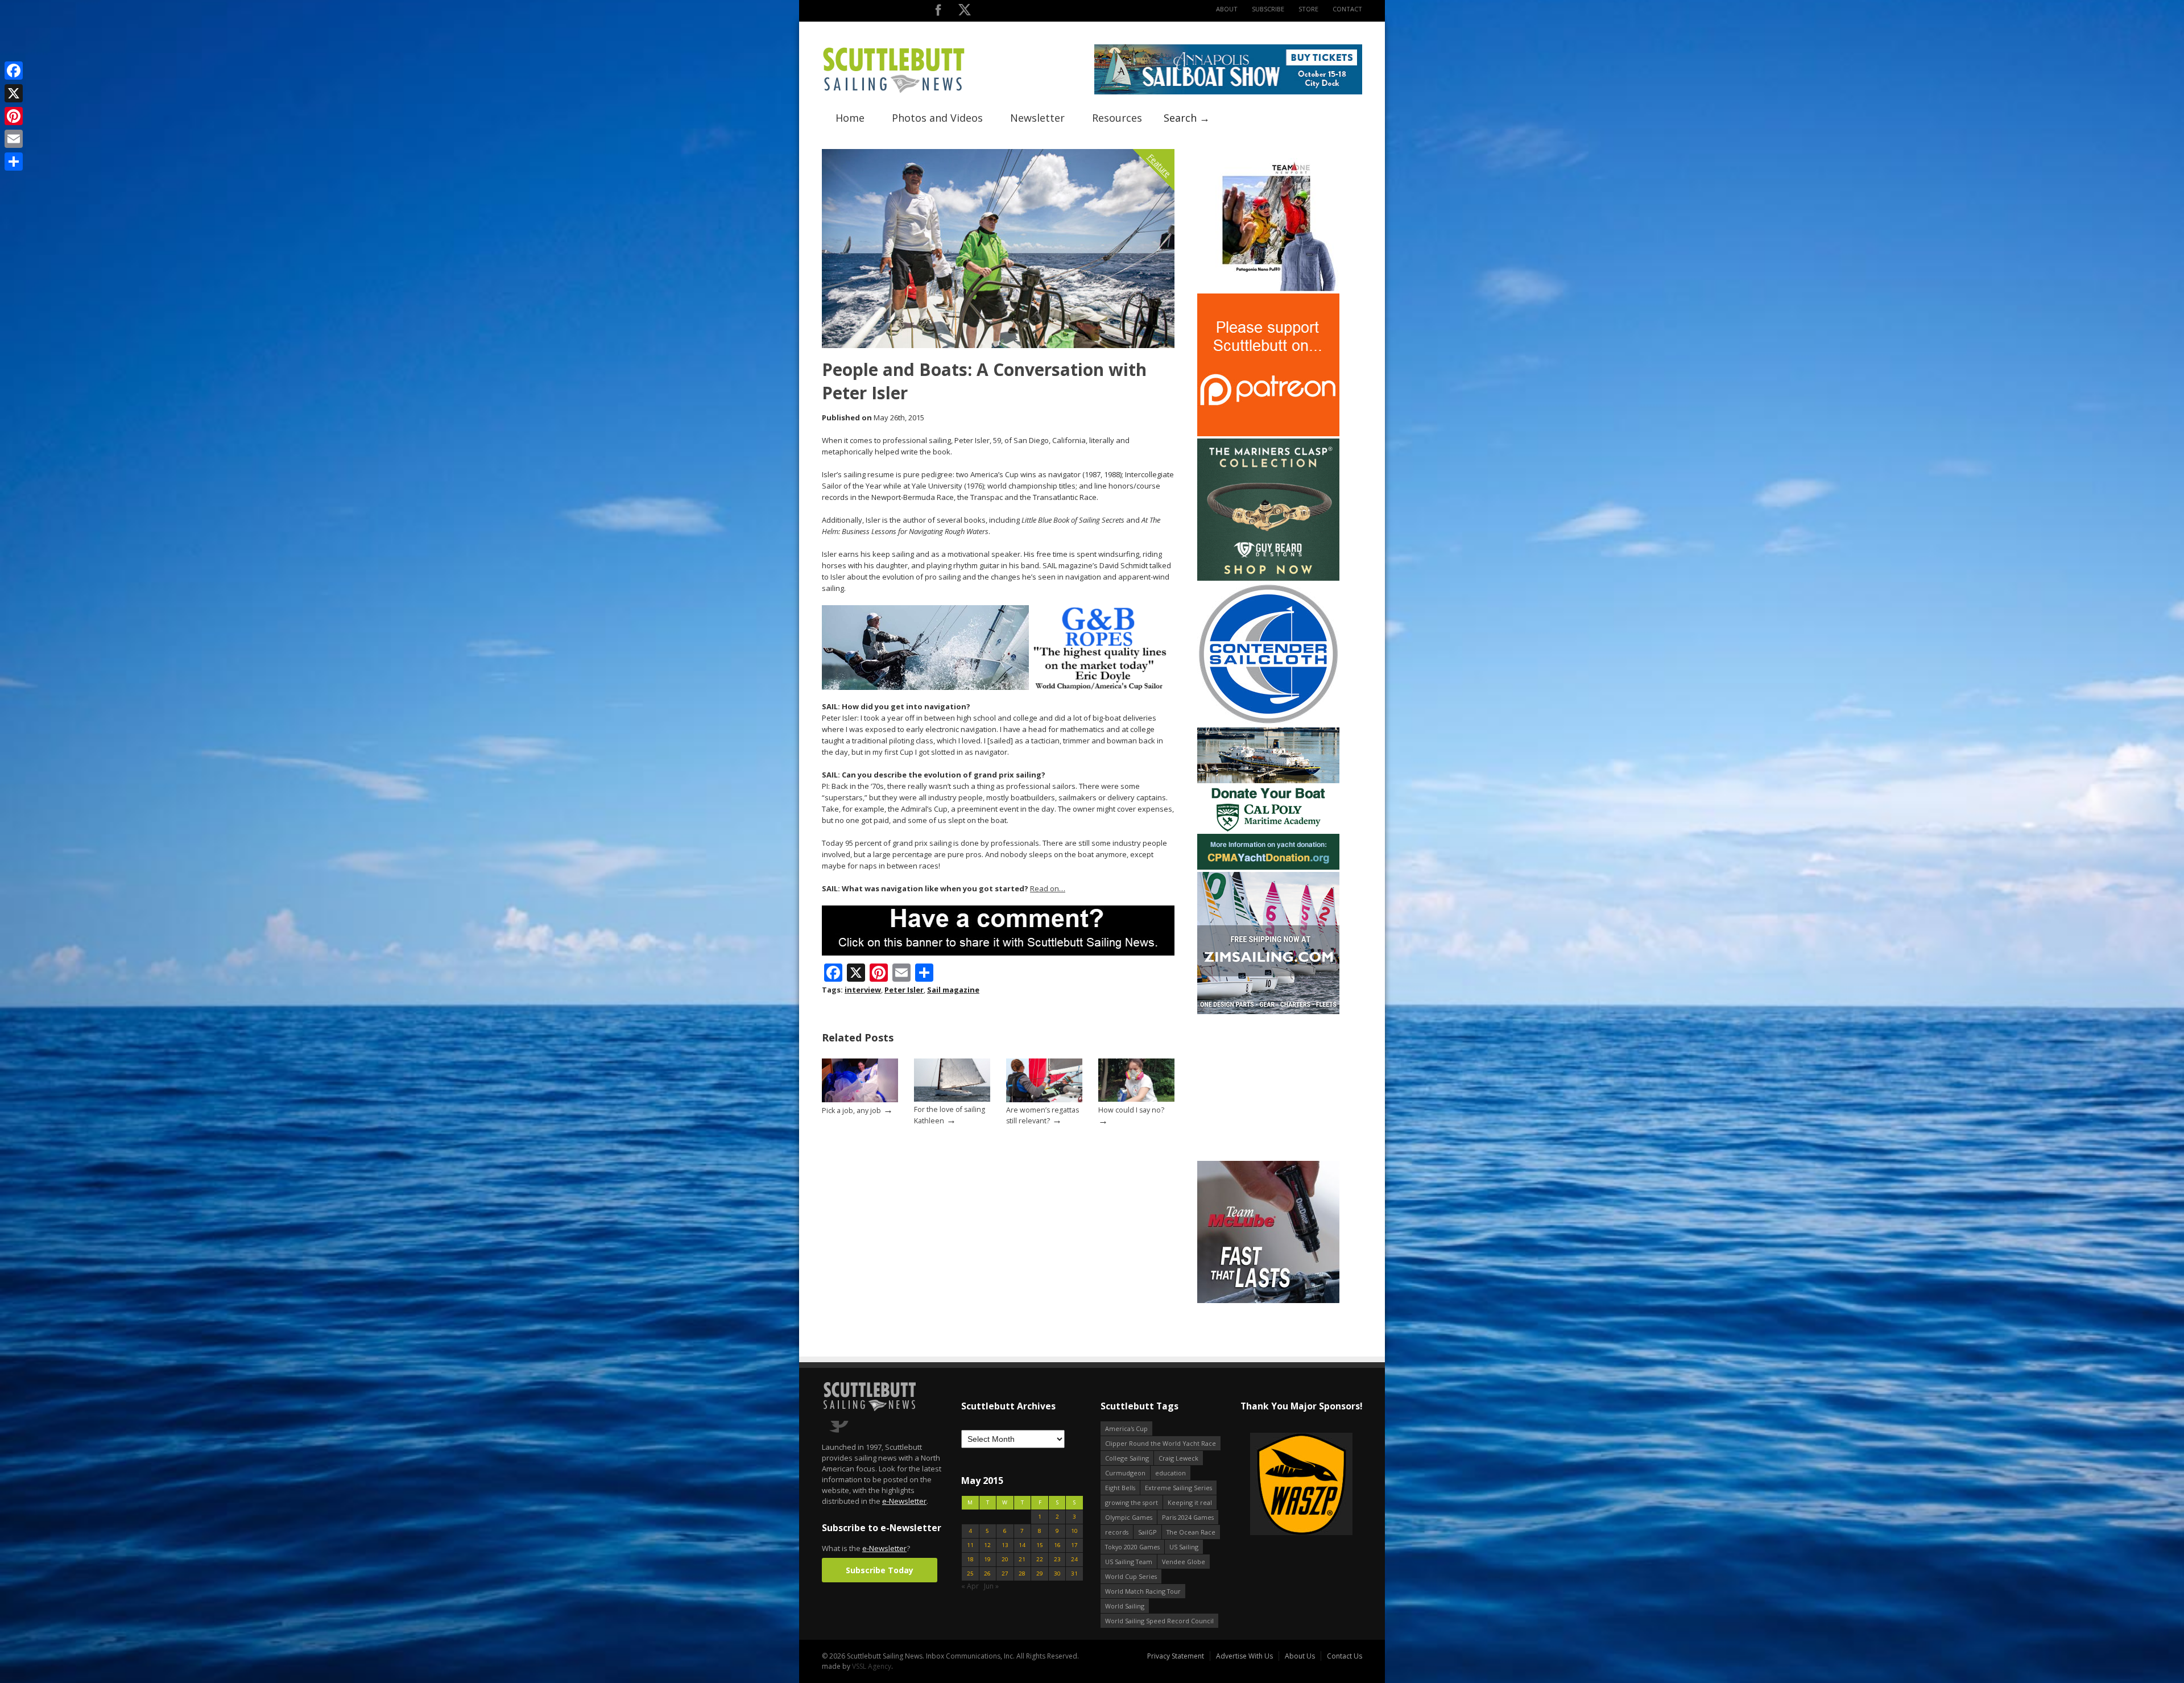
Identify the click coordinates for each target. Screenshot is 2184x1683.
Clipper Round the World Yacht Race (1161, 1443)
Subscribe (1268, 9)
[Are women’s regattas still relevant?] (1044, 1100)
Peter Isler (904, 990)
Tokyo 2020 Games (1132, 1547)
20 (1005, 1559)
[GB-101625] (998, 687)
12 (987, 1545)
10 (1074, 1531)
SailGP (1147, 1532)
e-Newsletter (904, 1501)
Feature (1159, 165)
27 (1005, 1574)
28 (1022, 1574)
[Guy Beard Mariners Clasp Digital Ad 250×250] (1268, 578)
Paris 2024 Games (1188, 1517)
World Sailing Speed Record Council (1159, 1621)
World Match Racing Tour (1143, 1591)
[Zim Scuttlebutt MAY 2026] (1268, 1012)
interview (863, 990)
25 (970, 1574)
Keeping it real (1190, 1502)
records (1117, 1532)
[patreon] (1268, 434)
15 (1040, 1545)
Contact (1347, 9)
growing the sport (1132, 1502)
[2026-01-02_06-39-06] (1301, 1485)
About (1227, 9)
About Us (1300, 1656)
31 (1074, 1574)
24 (1074, 1559)
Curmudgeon (1125, 1473)
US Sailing (1184, 1547)
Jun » (991, 1586)
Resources (1117, 118)
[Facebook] (14, 71)
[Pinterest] (14, 116)
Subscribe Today (880, 1570)
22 (1040, 1559)
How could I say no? (1131, 1110)
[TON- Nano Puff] (1268, 289)
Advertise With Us (1244, 1656)
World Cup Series (1131, 1576)
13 (1005, 1545)
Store (1308, 9)
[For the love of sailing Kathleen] (952, 1099)
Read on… (1048, 888)
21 (1022, 1559)
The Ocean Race (1191, 1532)
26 (987, 1574)
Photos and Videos (937, 118)
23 (1057, 1559)
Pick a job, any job (851, 1111)
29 (1040, 1574)
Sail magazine (953, 990)
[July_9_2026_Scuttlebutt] (1268, 867)
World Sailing (1125, 1606)
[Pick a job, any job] (860, 1100)
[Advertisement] (1268, 1087)
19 (987, 1559)
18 (970, 1559)
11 (970, 1545)
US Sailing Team (1129, 1562)
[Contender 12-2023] (1268, 723)
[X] (14, 93)
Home (850, 118)
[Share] (14, 162)
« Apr (970, 1586)
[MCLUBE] (1268, 1301)
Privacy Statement (1176, 1656)
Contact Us (1345, 1656)
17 (1074, 1545)
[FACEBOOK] (938, 12)
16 (1057, 1545)
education (1170, 1473)
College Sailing (1127, 1458)
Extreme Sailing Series (1178, 1488)
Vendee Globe (1184, 1562)
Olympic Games (1129, 1517)
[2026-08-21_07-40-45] (1228, 92)
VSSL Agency (872, 1666)
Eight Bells (1120, 1488)
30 (1057, 1574)
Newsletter (1037, 118)
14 (1022, 1545)
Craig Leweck (1178, 1458)
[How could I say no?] (1136, 1099)
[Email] (14, 139)
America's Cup (1126, 1428)
